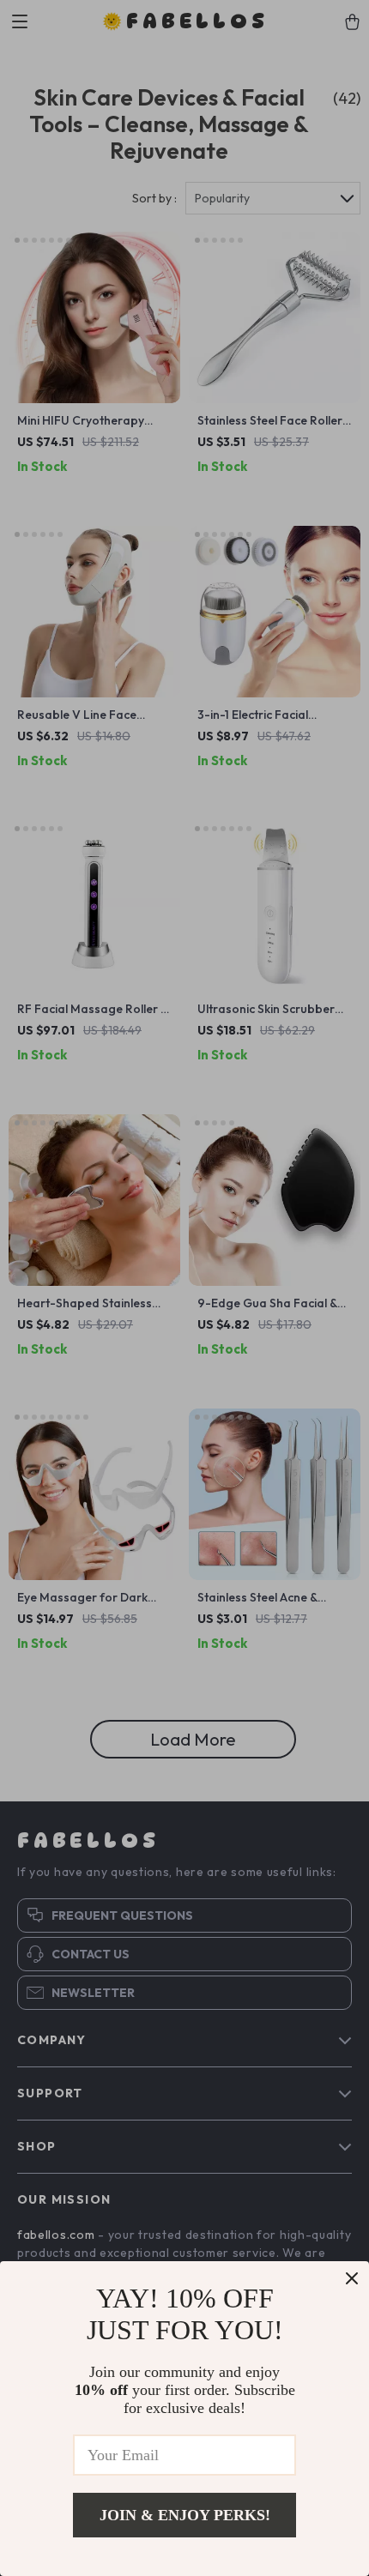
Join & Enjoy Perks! (185, 2515)
